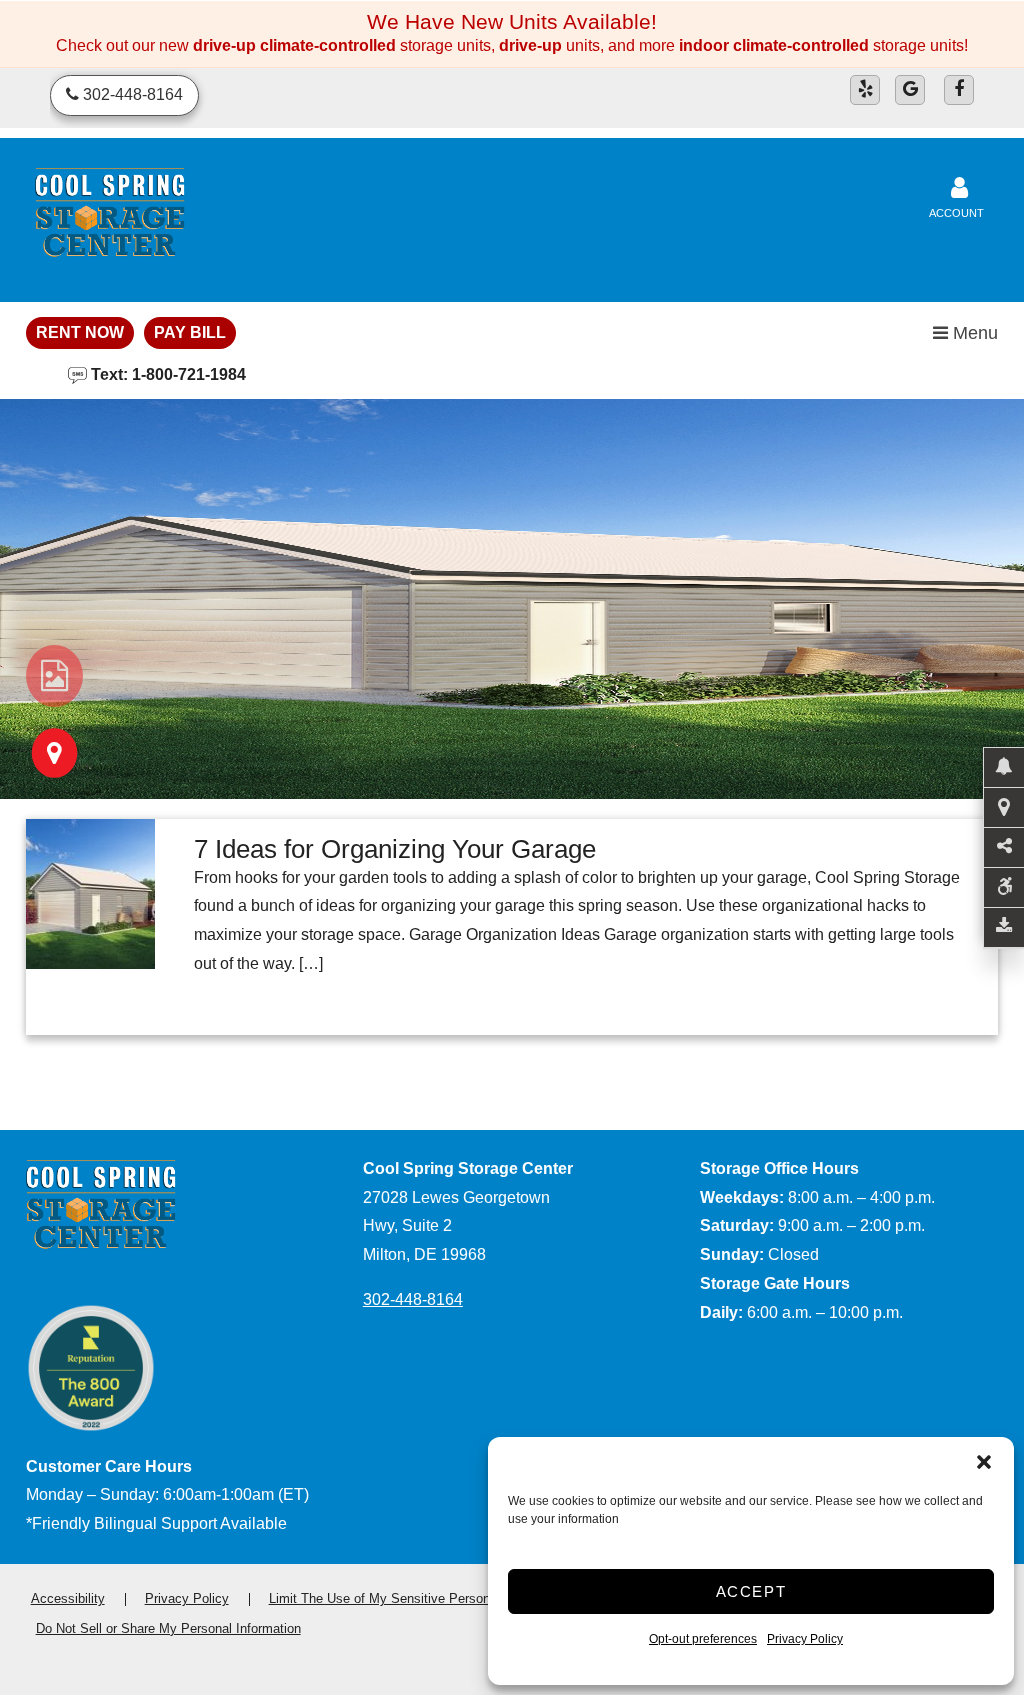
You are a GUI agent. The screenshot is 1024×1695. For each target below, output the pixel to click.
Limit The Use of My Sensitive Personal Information (419, 1598)
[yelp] (865, 90)
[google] (910, 90)
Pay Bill (190, 332)
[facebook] (959, 90)
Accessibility (68, 1598)
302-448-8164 (413, 1299)
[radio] (54, 676)
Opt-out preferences (703, 1639)
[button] (984, 1462)
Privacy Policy (805, 1639)
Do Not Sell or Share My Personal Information (168, 1628)
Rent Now (80, 332)
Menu (973, 333)
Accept (751, 1591)
